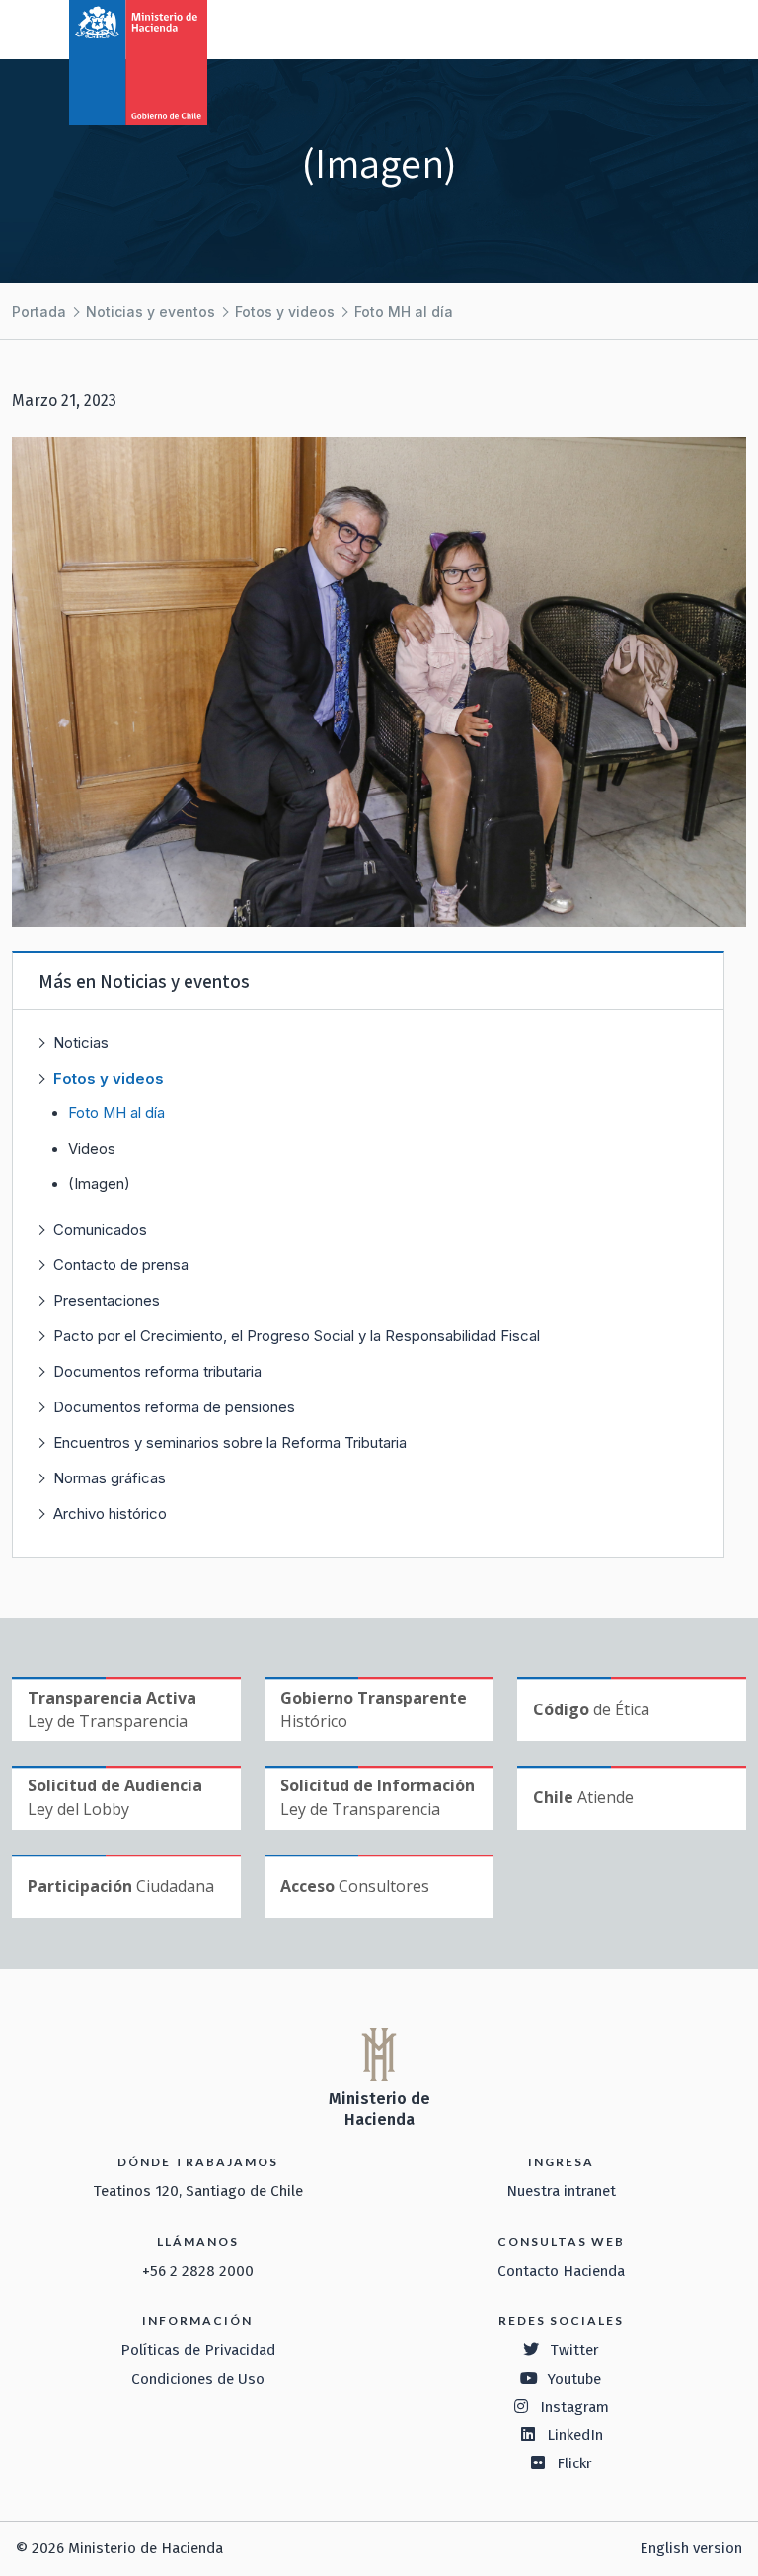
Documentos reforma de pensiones (174, 1407)
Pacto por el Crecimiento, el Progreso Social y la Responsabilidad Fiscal (297, 1336)
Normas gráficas (110, 1478)
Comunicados (100, 1229)
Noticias (81, 1043)
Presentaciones (107, 1300)
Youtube (574, 2379)
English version (691, 2548)
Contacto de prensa (121, 1265)
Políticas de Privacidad (198, 2350)
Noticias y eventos (151, 311)
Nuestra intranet (561, 2191)
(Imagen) (99, 1184)
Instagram (574, 2407)
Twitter (574, 2350)
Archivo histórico (110, 1514)
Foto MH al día (404, 311)
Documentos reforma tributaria (157, 1371)
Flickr (574, 2463)
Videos (92, 1149)
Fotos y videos (285, 311)
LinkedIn (575, 2435)
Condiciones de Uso (198, 2379)
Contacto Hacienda (561, 2271)
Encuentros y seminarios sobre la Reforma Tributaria (230, 1442)
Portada (39, 311)
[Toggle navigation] (661, 28)
